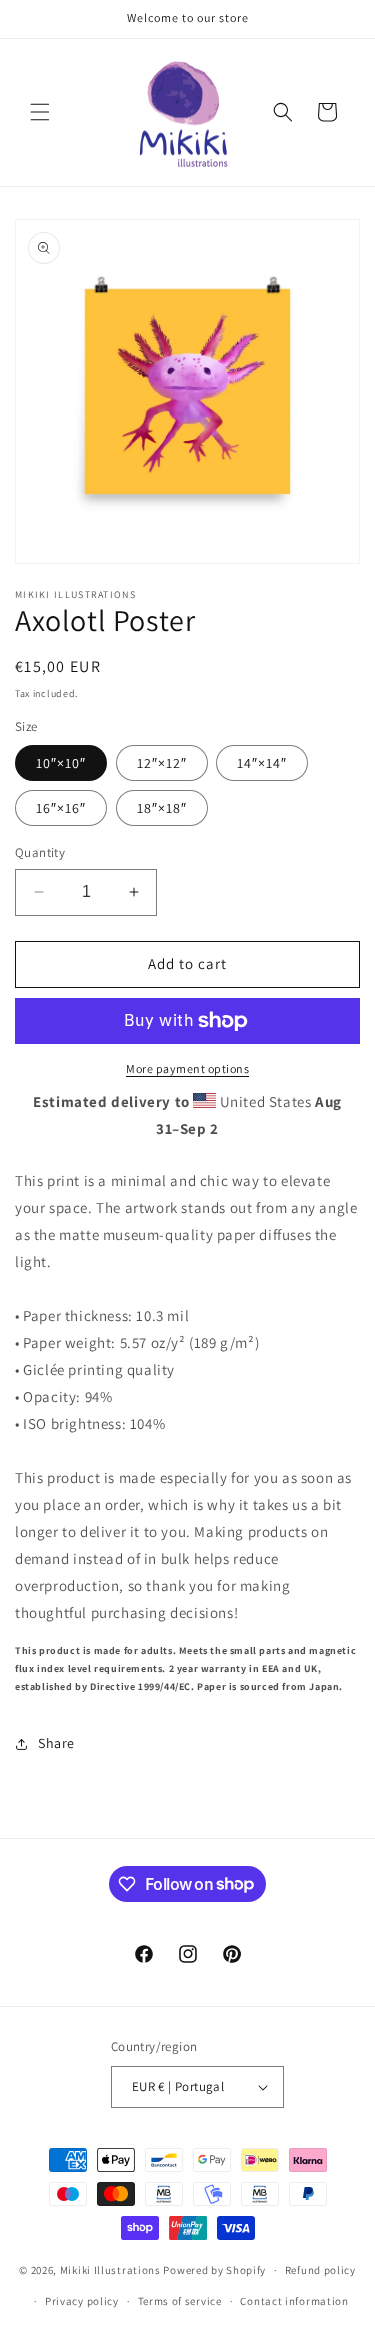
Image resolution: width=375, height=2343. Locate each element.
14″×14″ (262, 763)
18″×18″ (162, 808)
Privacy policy (82, 2301)
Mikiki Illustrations (110, 2270)
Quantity (40, 852)
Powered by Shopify (214, 2270)
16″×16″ (61, 808)
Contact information (294, 2301)
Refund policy (320, 2270)
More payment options (187, 1068)
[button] (40, 112)
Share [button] (56, 1743)
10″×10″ (61, 763)
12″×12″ (162, 763)
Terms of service (180, 2301)
